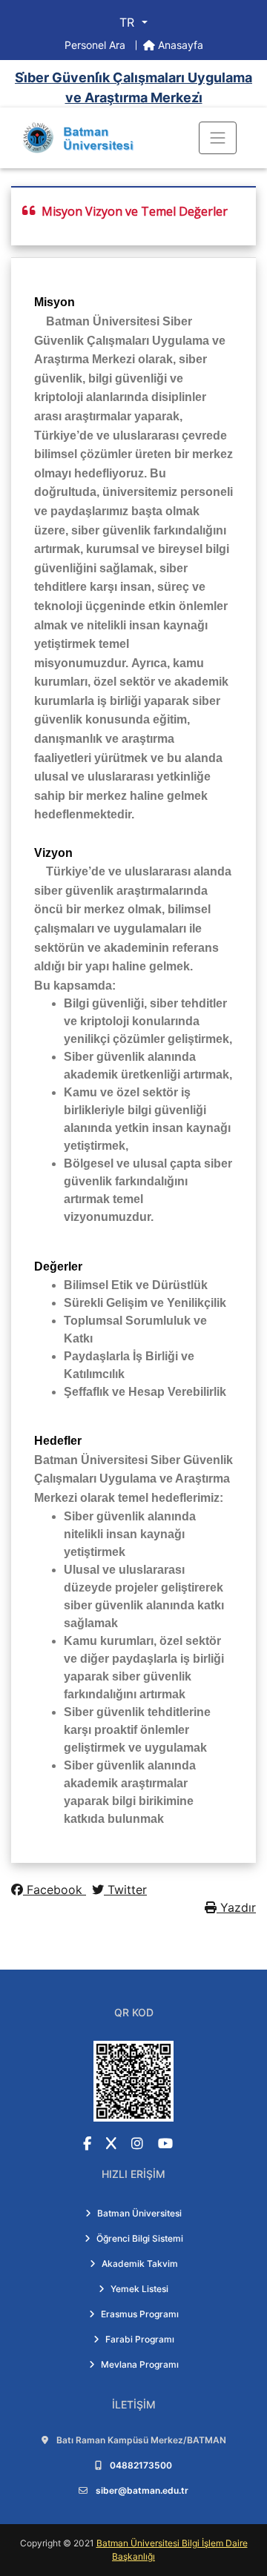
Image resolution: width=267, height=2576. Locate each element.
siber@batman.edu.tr (142, 2490)
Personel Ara (96, 45)
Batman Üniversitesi (139, 2213)
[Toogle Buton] (218, 138)
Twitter (125, 1890)
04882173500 (141, 2465)
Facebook (55, 1890)
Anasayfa (179, 45)
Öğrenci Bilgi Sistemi (140, 2238)
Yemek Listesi (139, 2289)
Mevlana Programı (140, 2364)
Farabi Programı (140, 2339)
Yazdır (236, 1907)
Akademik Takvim (140, 2264)
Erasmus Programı (140, 2314)
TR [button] (129, 22)
